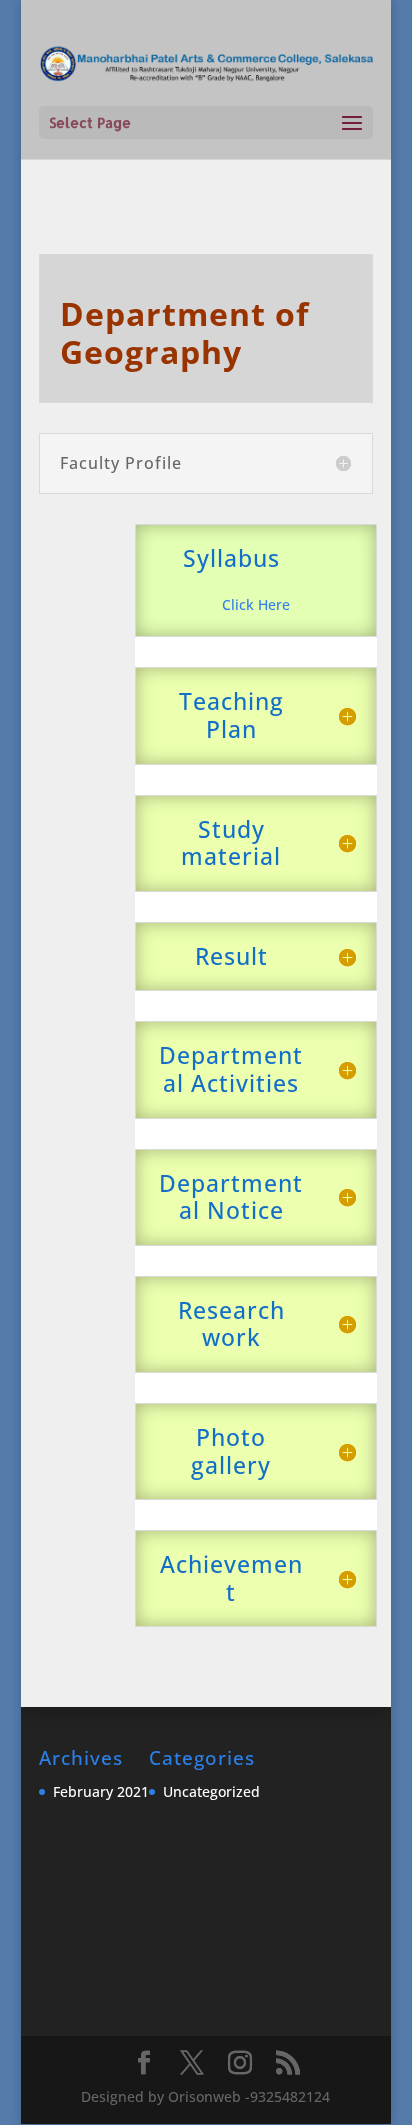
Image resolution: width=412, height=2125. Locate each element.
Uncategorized (211, 1791)
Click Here (256, 604)
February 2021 (101, 1791)
